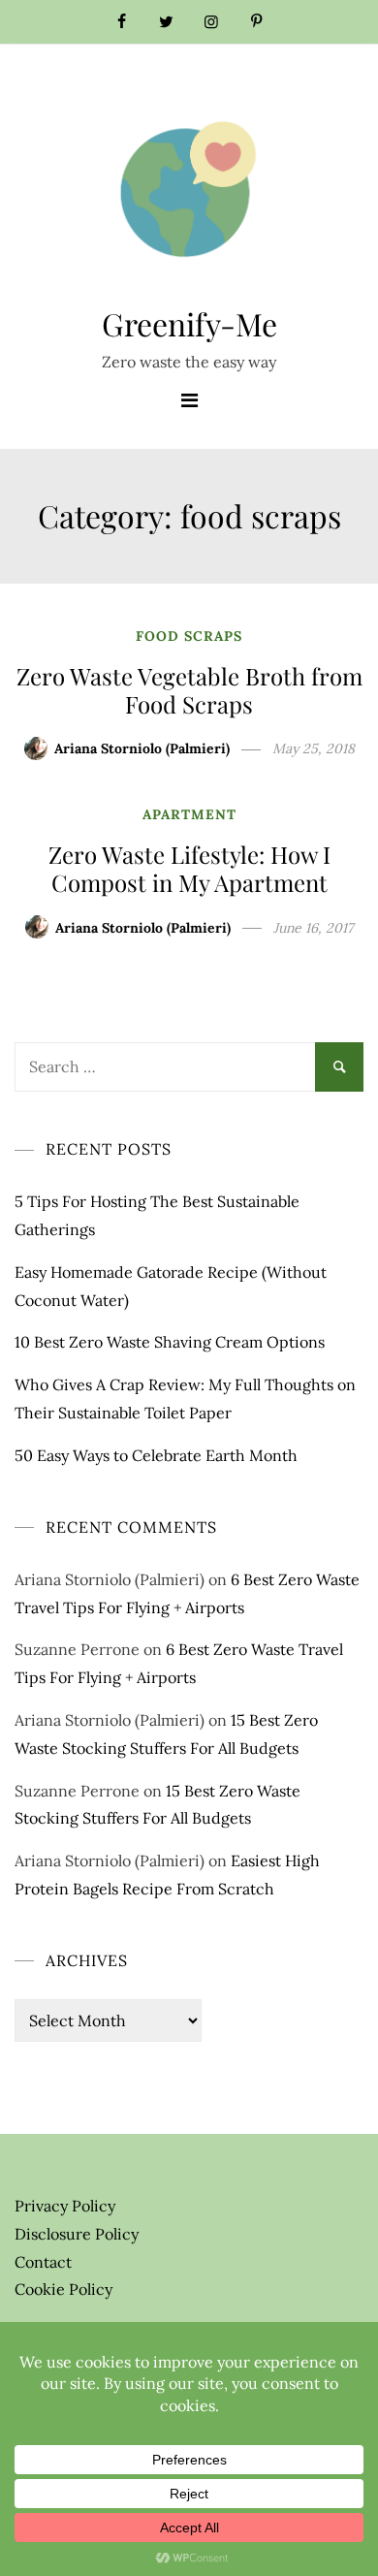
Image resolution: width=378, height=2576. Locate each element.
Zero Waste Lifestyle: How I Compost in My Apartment (189, 868)
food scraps (189, 636)
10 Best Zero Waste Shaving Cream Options (170, 1342)
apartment (189, 814)
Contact (43, 2262)
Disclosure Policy (77, 2234)
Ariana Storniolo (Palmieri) (142, 748)
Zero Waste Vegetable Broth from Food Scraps (189, 690)
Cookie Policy (63, 2289)
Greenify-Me (189, 323)
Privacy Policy (65, 2206)
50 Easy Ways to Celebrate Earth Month (156, 1455)
